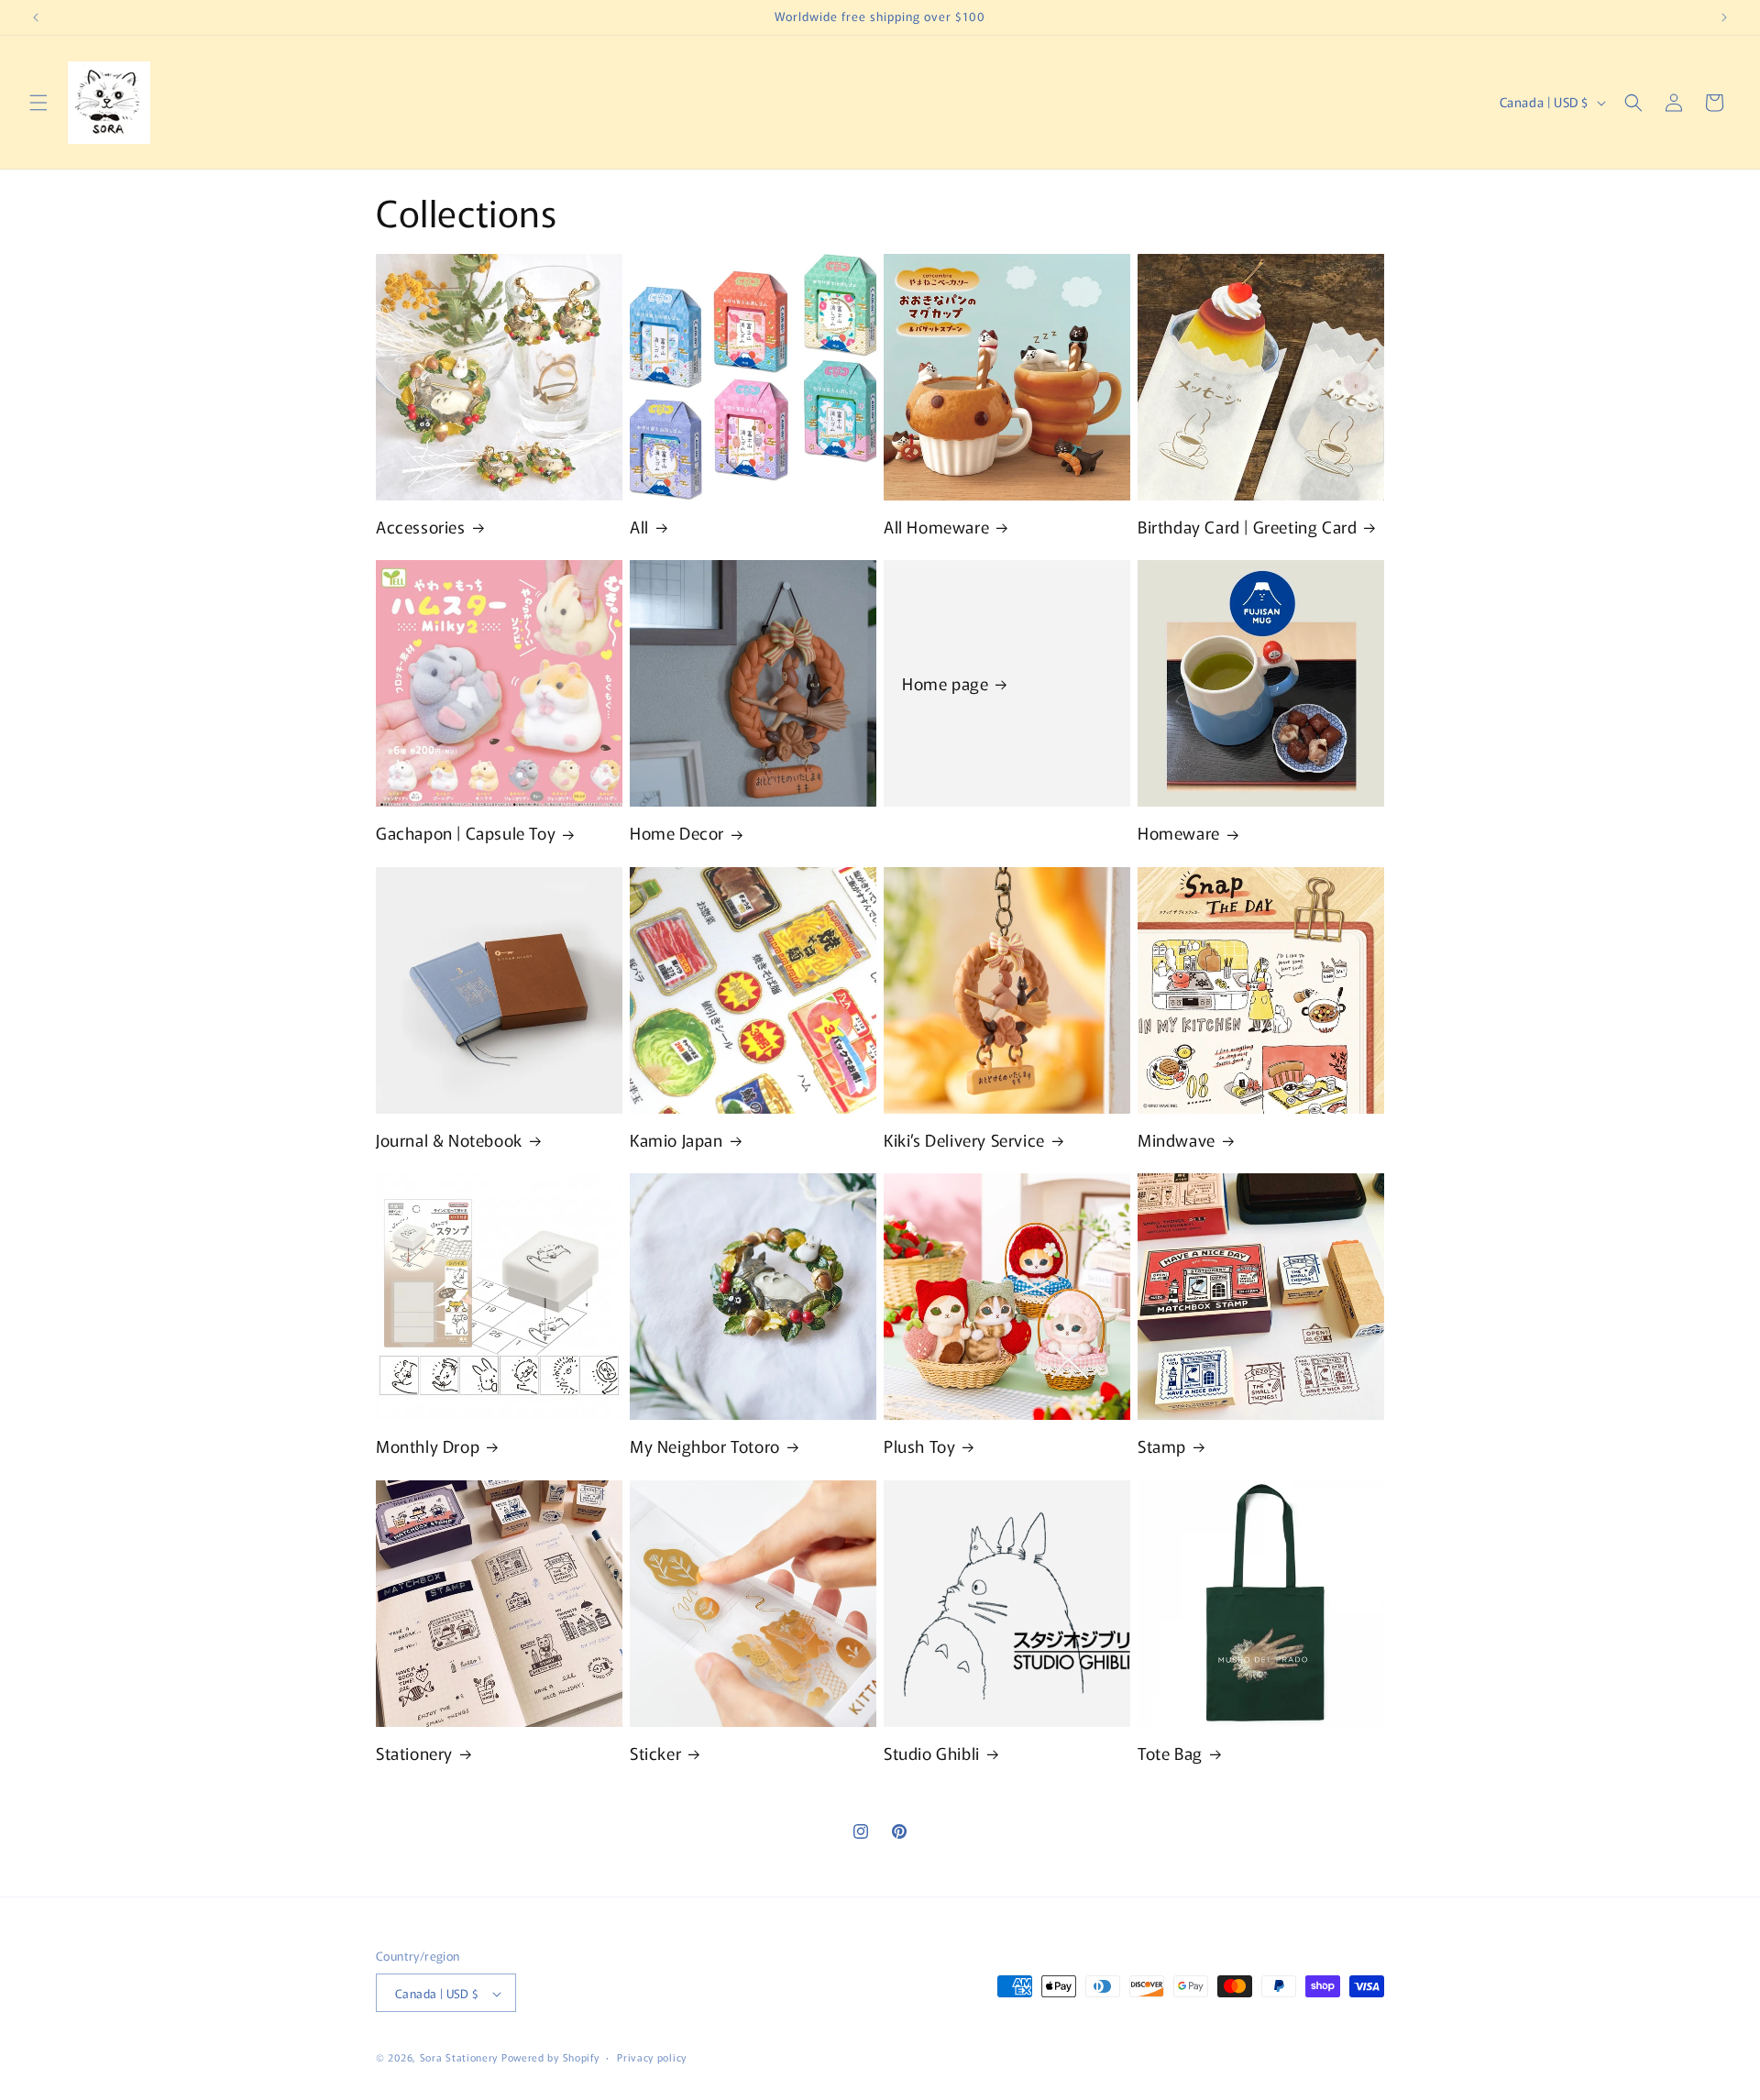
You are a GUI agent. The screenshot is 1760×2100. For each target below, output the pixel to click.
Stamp (1162, 1446)
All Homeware (936, 527)
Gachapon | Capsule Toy (466, 833)
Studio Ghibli (932, 1753)
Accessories (421, 527)
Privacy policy (652, 2057)
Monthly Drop (428, 1446)
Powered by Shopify (550, 2058)
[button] (38, 103)
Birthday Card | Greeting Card (1247, 527)
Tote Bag (1170, 1753)
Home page (945, 683)
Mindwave (1177, 1140)
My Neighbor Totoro (705, 1446)
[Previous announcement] (36, 17)
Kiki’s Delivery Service (964, 1140)
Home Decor (677, 833)
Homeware (1179, 833)
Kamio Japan (676, 1140)
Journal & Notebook (449, 1140)
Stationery (414, 1753)
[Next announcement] (1724, 17)
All (639, 527)
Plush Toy (919, 1446)
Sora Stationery (459, 2058)
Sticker (655, 1753)
